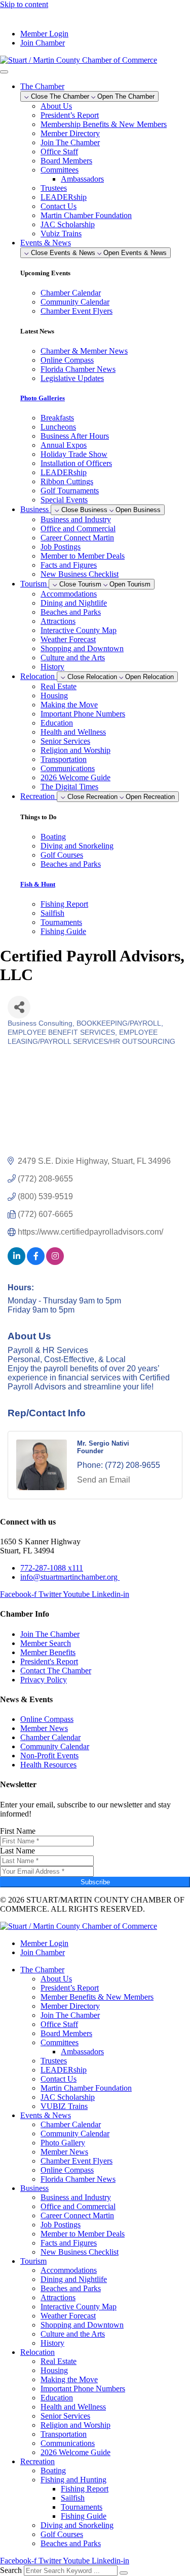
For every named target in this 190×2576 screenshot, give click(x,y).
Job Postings (61, 547)
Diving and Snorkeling (77, 2525)
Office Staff (59, 152)
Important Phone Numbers (83, 714)
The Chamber (42, 1970)
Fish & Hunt (38, 884)
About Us (56, 106)
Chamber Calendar (71, 2124)
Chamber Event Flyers (77, 2161)
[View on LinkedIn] (16, 1262)
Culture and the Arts (73, 658)
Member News (64, 2152)
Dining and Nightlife (74, 603)
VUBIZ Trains (64, 2106)
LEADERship (64, 197)
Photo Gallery (63, 2143)
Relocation (37, 2352)
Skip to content (24, 4)
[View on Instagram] (55, 1262)
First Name (18, 1831)
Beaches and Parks (71, 612)
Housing (54, 695)
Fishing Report (85, 2489)
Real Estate (59, 686)
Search (11, 2570)
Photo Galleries (43, 398)
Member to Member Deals (83, 556)
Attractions (58, 621)
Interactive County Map (79, 630)
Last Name (17, 1851)
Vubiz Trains (61, 234)
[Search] (124, 2573)
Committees (60, 170)
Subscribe (95, 1882)
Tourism (33, 2261)
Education (57, 723)
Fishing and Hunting (73, 2480)
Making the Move (69, 705)
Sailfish (73, 2498)
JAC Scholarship (68, 224)
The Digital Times (69, 787)
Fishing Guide (84, 2516)
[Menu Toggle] (4, 72)
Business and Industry (76, 519)
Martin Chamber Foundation (86, 215)
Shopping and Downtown (82, 648)
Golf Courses (62, 2534)
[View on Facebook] (36, 1262)
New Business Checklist (80, 574)
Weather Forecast (68, 639)
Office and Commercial (78, 529)
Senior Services (65, 741)
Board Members (66, 161)
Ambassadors (82, 179)
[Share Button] (19, 1007)
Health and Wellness (73, 732)
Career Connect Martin (77, 538)
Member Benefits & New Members (97, 1997)
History (52, 667)
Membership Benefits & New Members (104, 124)
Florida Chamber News (78, 2179)
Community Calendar (75, 2134)
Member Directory (70, 133)
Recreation (37, 2461)
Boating (53, 2471)
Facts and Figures (69, 565)
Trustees (54, 188)
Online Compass (67, 2170)
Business (34, 2188)
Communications (68, 768)
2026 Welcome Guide (75, 777)
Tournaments (82, 2507)
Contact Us (59, 206)
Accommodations (69, 594)
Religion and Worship (75, 750)
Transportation (64, 759)
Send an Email (104, 1480)
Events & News (46, 2115)
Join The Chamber (70, 142)
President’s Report (70, 115)
